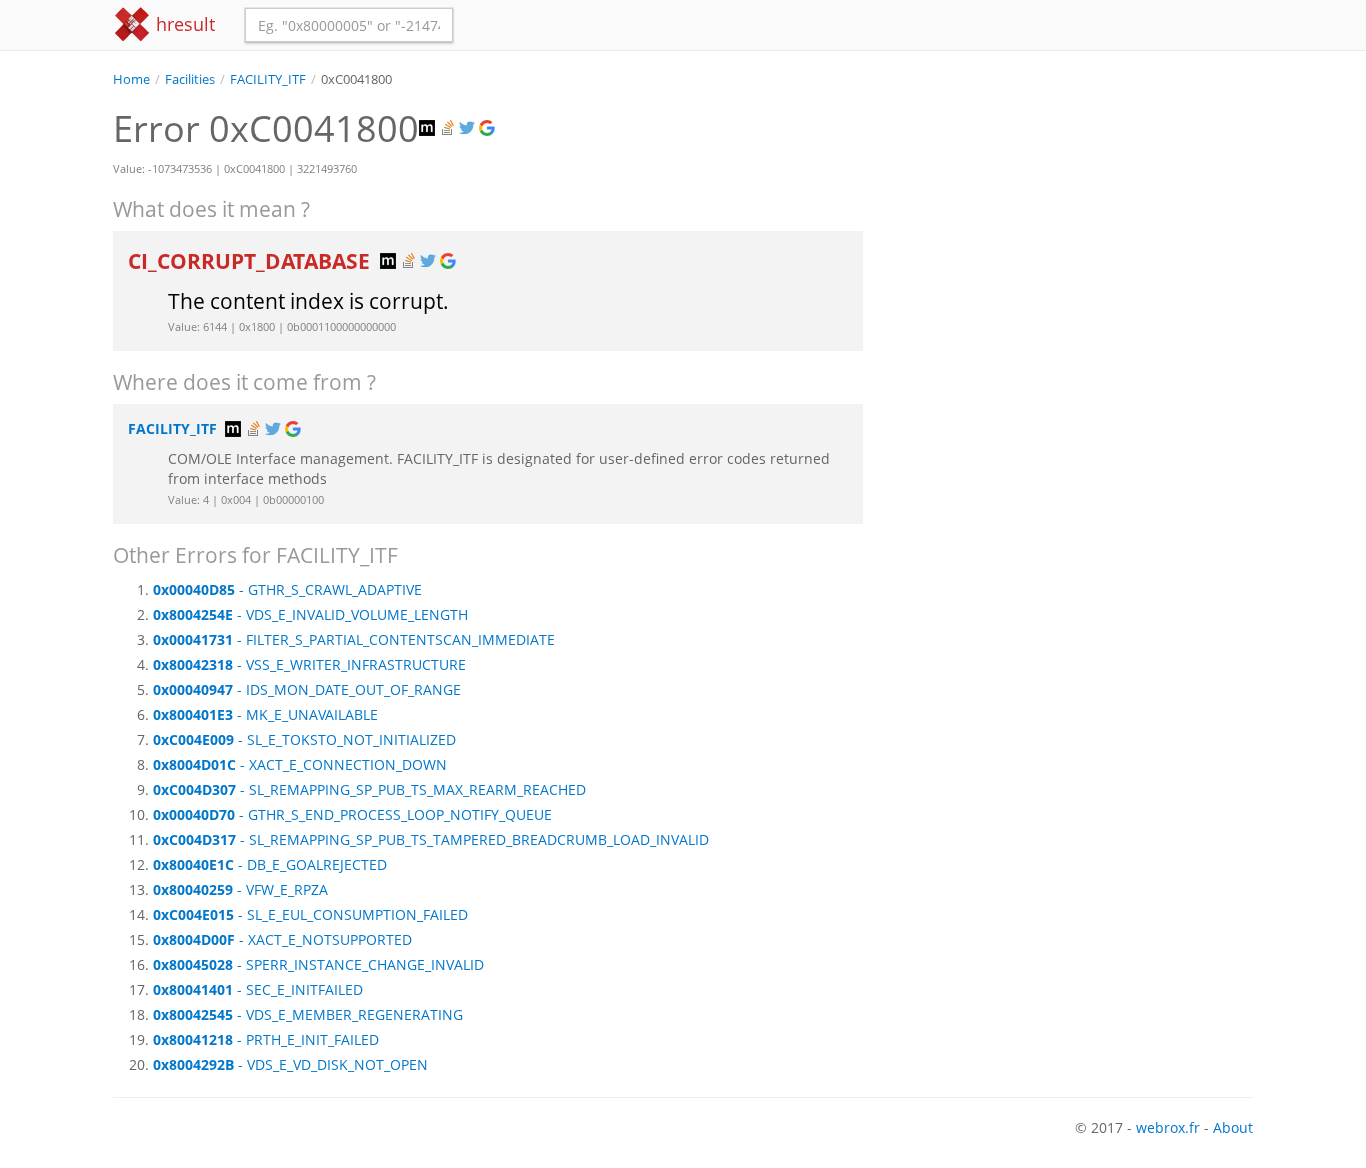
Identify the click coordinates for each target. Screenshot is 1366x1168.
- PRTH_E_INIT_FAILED (266, 1039)
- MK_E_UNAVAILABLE (265, 714)
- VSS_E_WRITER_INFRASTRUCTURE (309, 664)
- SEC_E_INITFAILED (258, 989)
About (1233, 1127)
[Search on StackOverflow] (449, 128)
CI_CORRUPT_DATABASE (251, 261)
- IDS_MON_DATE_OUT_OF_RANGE (307, 689)
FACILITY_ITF (268, 79)
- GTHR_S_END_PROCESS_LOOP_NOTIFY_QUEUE (352, 814)
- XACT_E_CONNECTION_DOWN (300, 764)
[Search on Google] (489, 128)
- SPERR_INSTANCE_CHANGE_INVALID (318, 964)
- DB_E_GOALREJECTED (270, 864)
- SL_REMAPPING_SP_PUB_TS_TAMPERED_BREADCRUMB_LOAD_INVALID (431, 839)
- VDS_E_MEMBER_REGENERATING (308, 1014)
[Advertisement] (1073, 229)
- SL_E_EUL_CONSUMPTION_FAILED (310, 914)
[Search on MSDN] (429, 128)
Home (131, 79)
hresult (183, 24)
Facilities (190, 79)
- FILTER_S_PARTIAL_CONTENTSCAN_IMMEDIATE (354, 639)
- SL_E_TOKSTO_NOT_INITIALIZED (304, 739)
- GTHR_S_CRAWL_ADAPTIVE (287, 589)
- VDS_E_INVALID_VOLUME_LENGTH (310, 614)
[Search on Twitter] (469, 128)
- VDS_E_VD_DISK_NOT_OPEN (290, 1064)
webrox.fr (1168, 1127)
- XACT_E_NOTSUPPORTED (282, 939)
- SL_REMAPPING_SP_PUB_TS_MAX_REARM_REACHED (369, 789)
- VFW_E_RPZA (240, 889)
